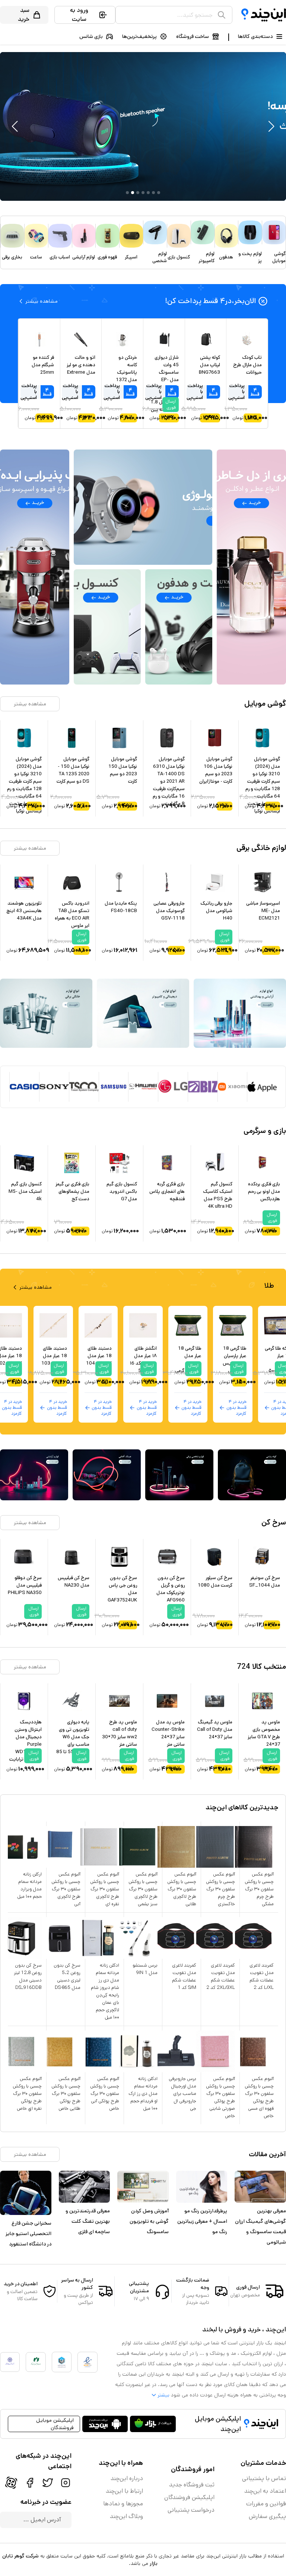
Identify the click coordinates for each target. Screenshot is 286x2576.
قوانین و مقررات (266, 2504)
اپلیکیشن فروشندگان (189, 2497)
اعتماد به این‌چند (265, 2491)
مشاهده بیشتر (30, 704)
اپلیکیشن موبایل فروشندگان (55, 2424)
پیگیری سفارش (267, 2516)
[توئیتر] (48, 2483)
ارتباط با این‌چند (124, 2491)
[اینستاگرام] (66, 2483)
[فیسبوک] (30, 2483)
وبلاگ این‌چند (126, 2516)
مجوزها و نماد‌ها (123, 2504)
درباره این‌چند (127, 2478)
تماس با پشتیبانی (264, 2478)
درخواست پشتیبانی (191, 2510)
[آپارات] (11, 2483)
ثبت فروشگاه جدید (192, 2485)
